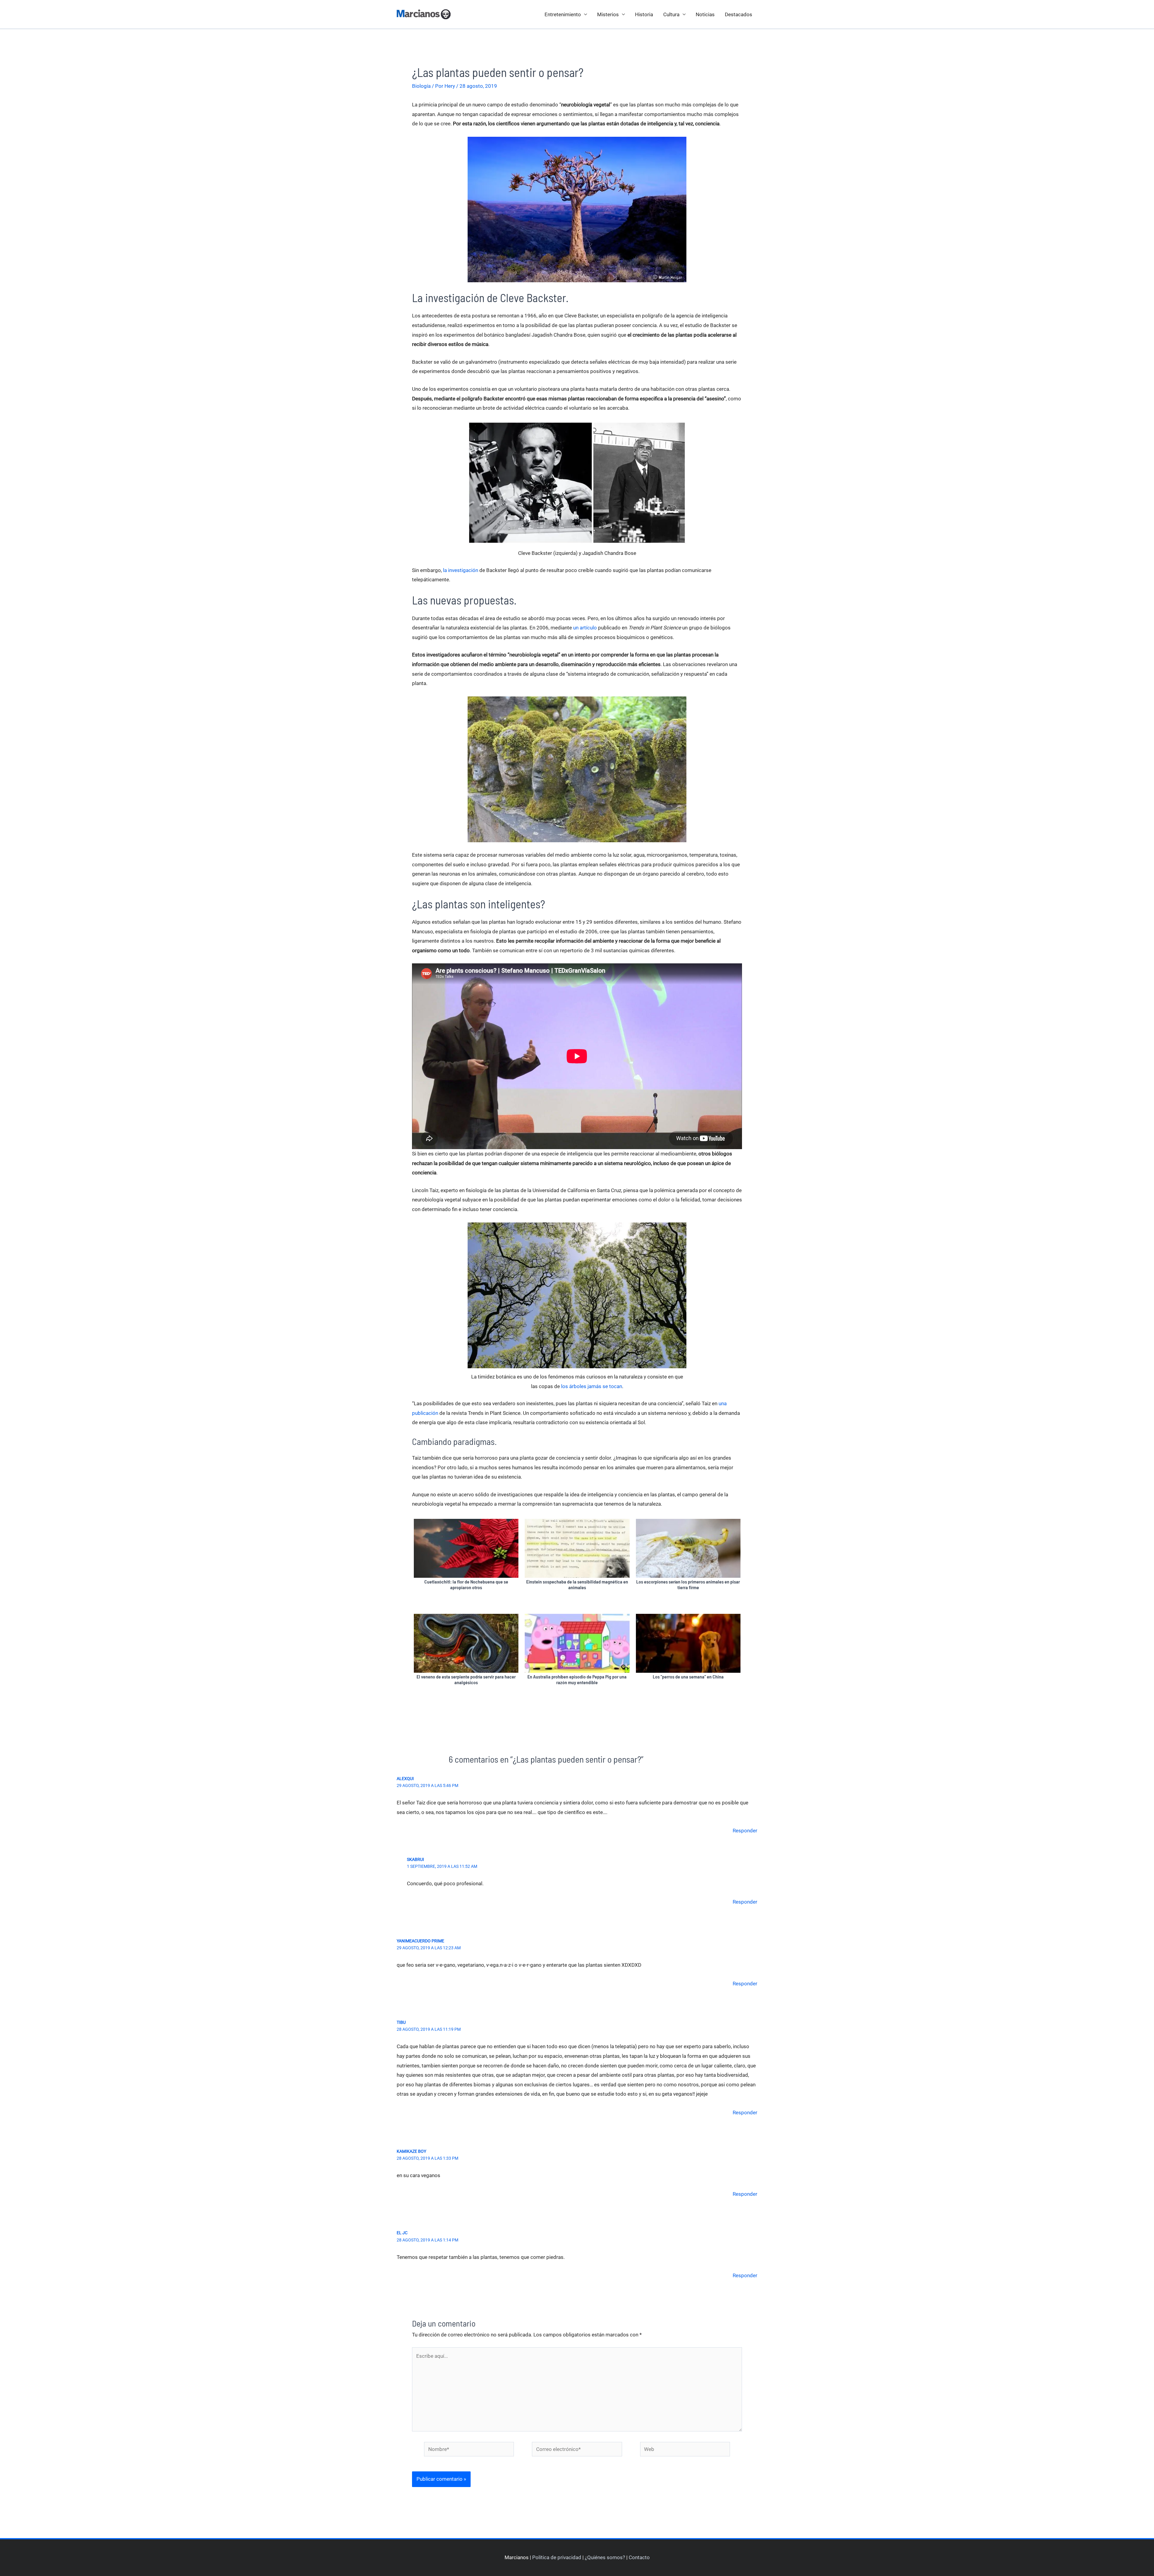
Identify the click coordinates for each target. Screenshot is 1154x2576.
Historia (644, 14)
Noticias (705, 14)
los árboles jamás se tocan (592, 1386)
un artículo (585, 628)
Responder (745, 1831)
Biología (421, 86)
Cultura (671, 14)
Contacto (639, 2557)
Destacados (739, 14)
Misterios (608, 14)
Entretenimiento (563, 14)
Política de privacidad (557, 2557)
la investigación (461, 570)
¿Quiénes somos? (605, 2557)
